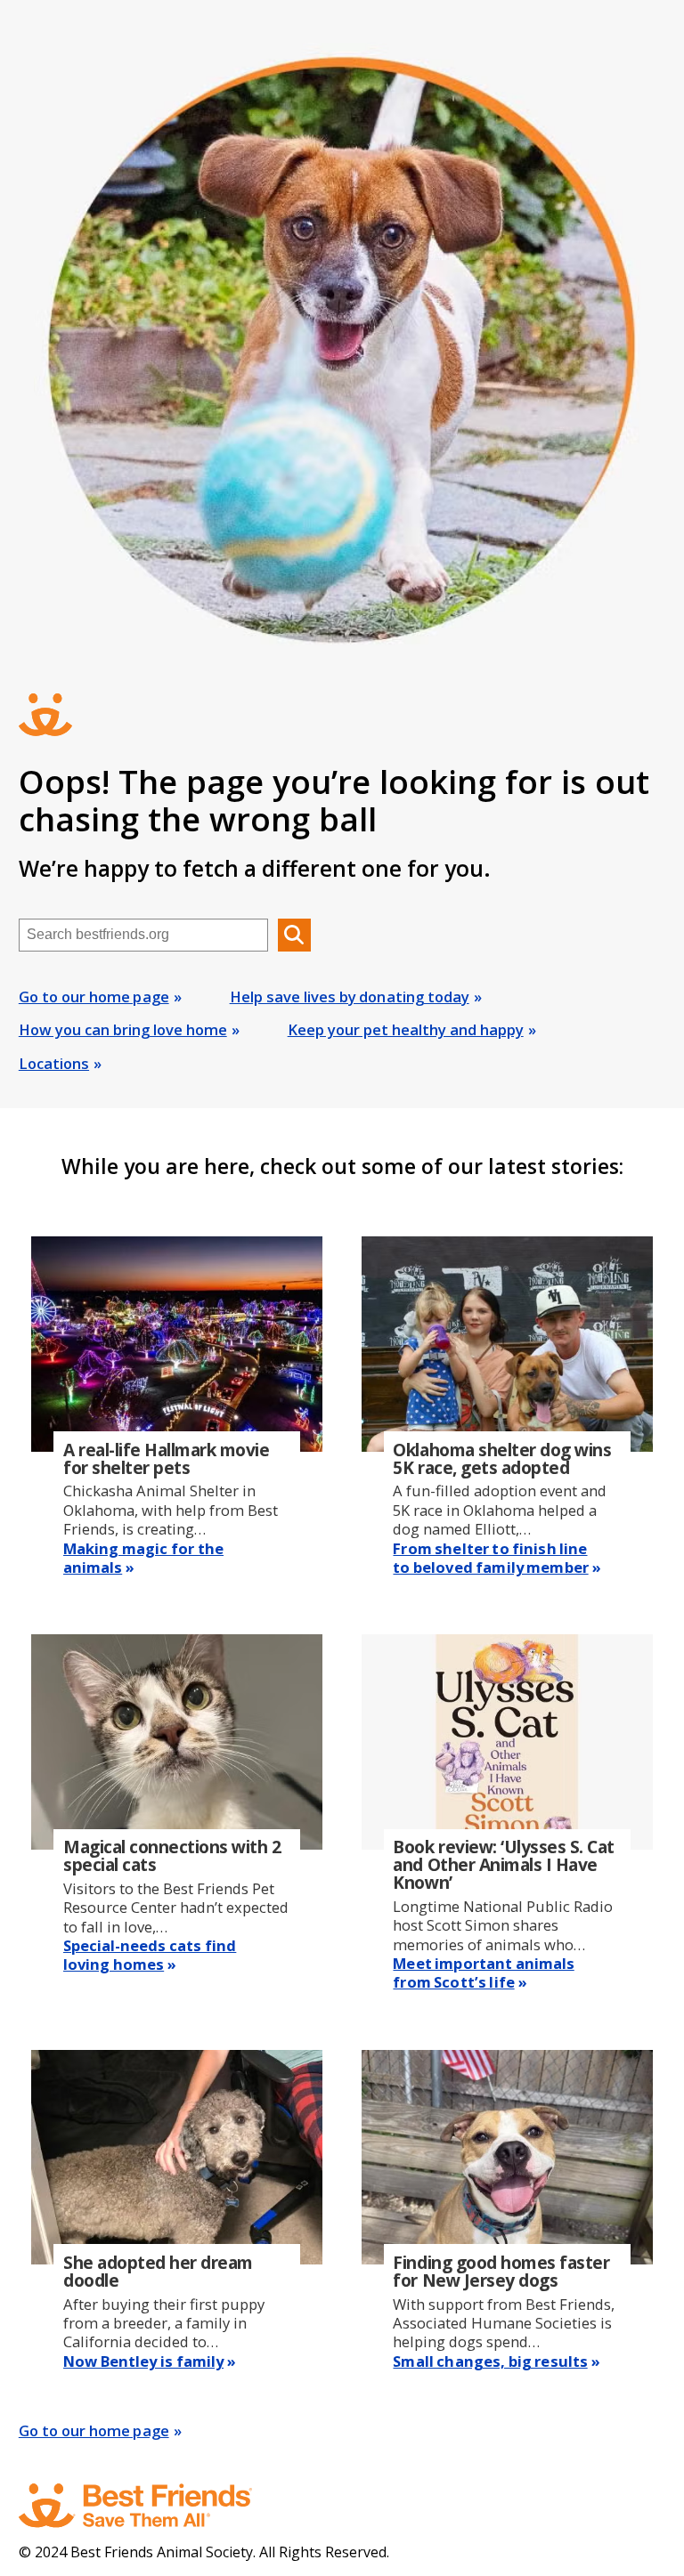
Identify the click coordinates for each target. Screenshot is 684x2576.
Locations (54, 1063)
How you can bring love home (123, 1029)
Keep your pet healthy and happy (406, 1029)
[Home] (152, 2506)
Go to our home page (94, 996)
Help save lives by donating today (350, 996)
